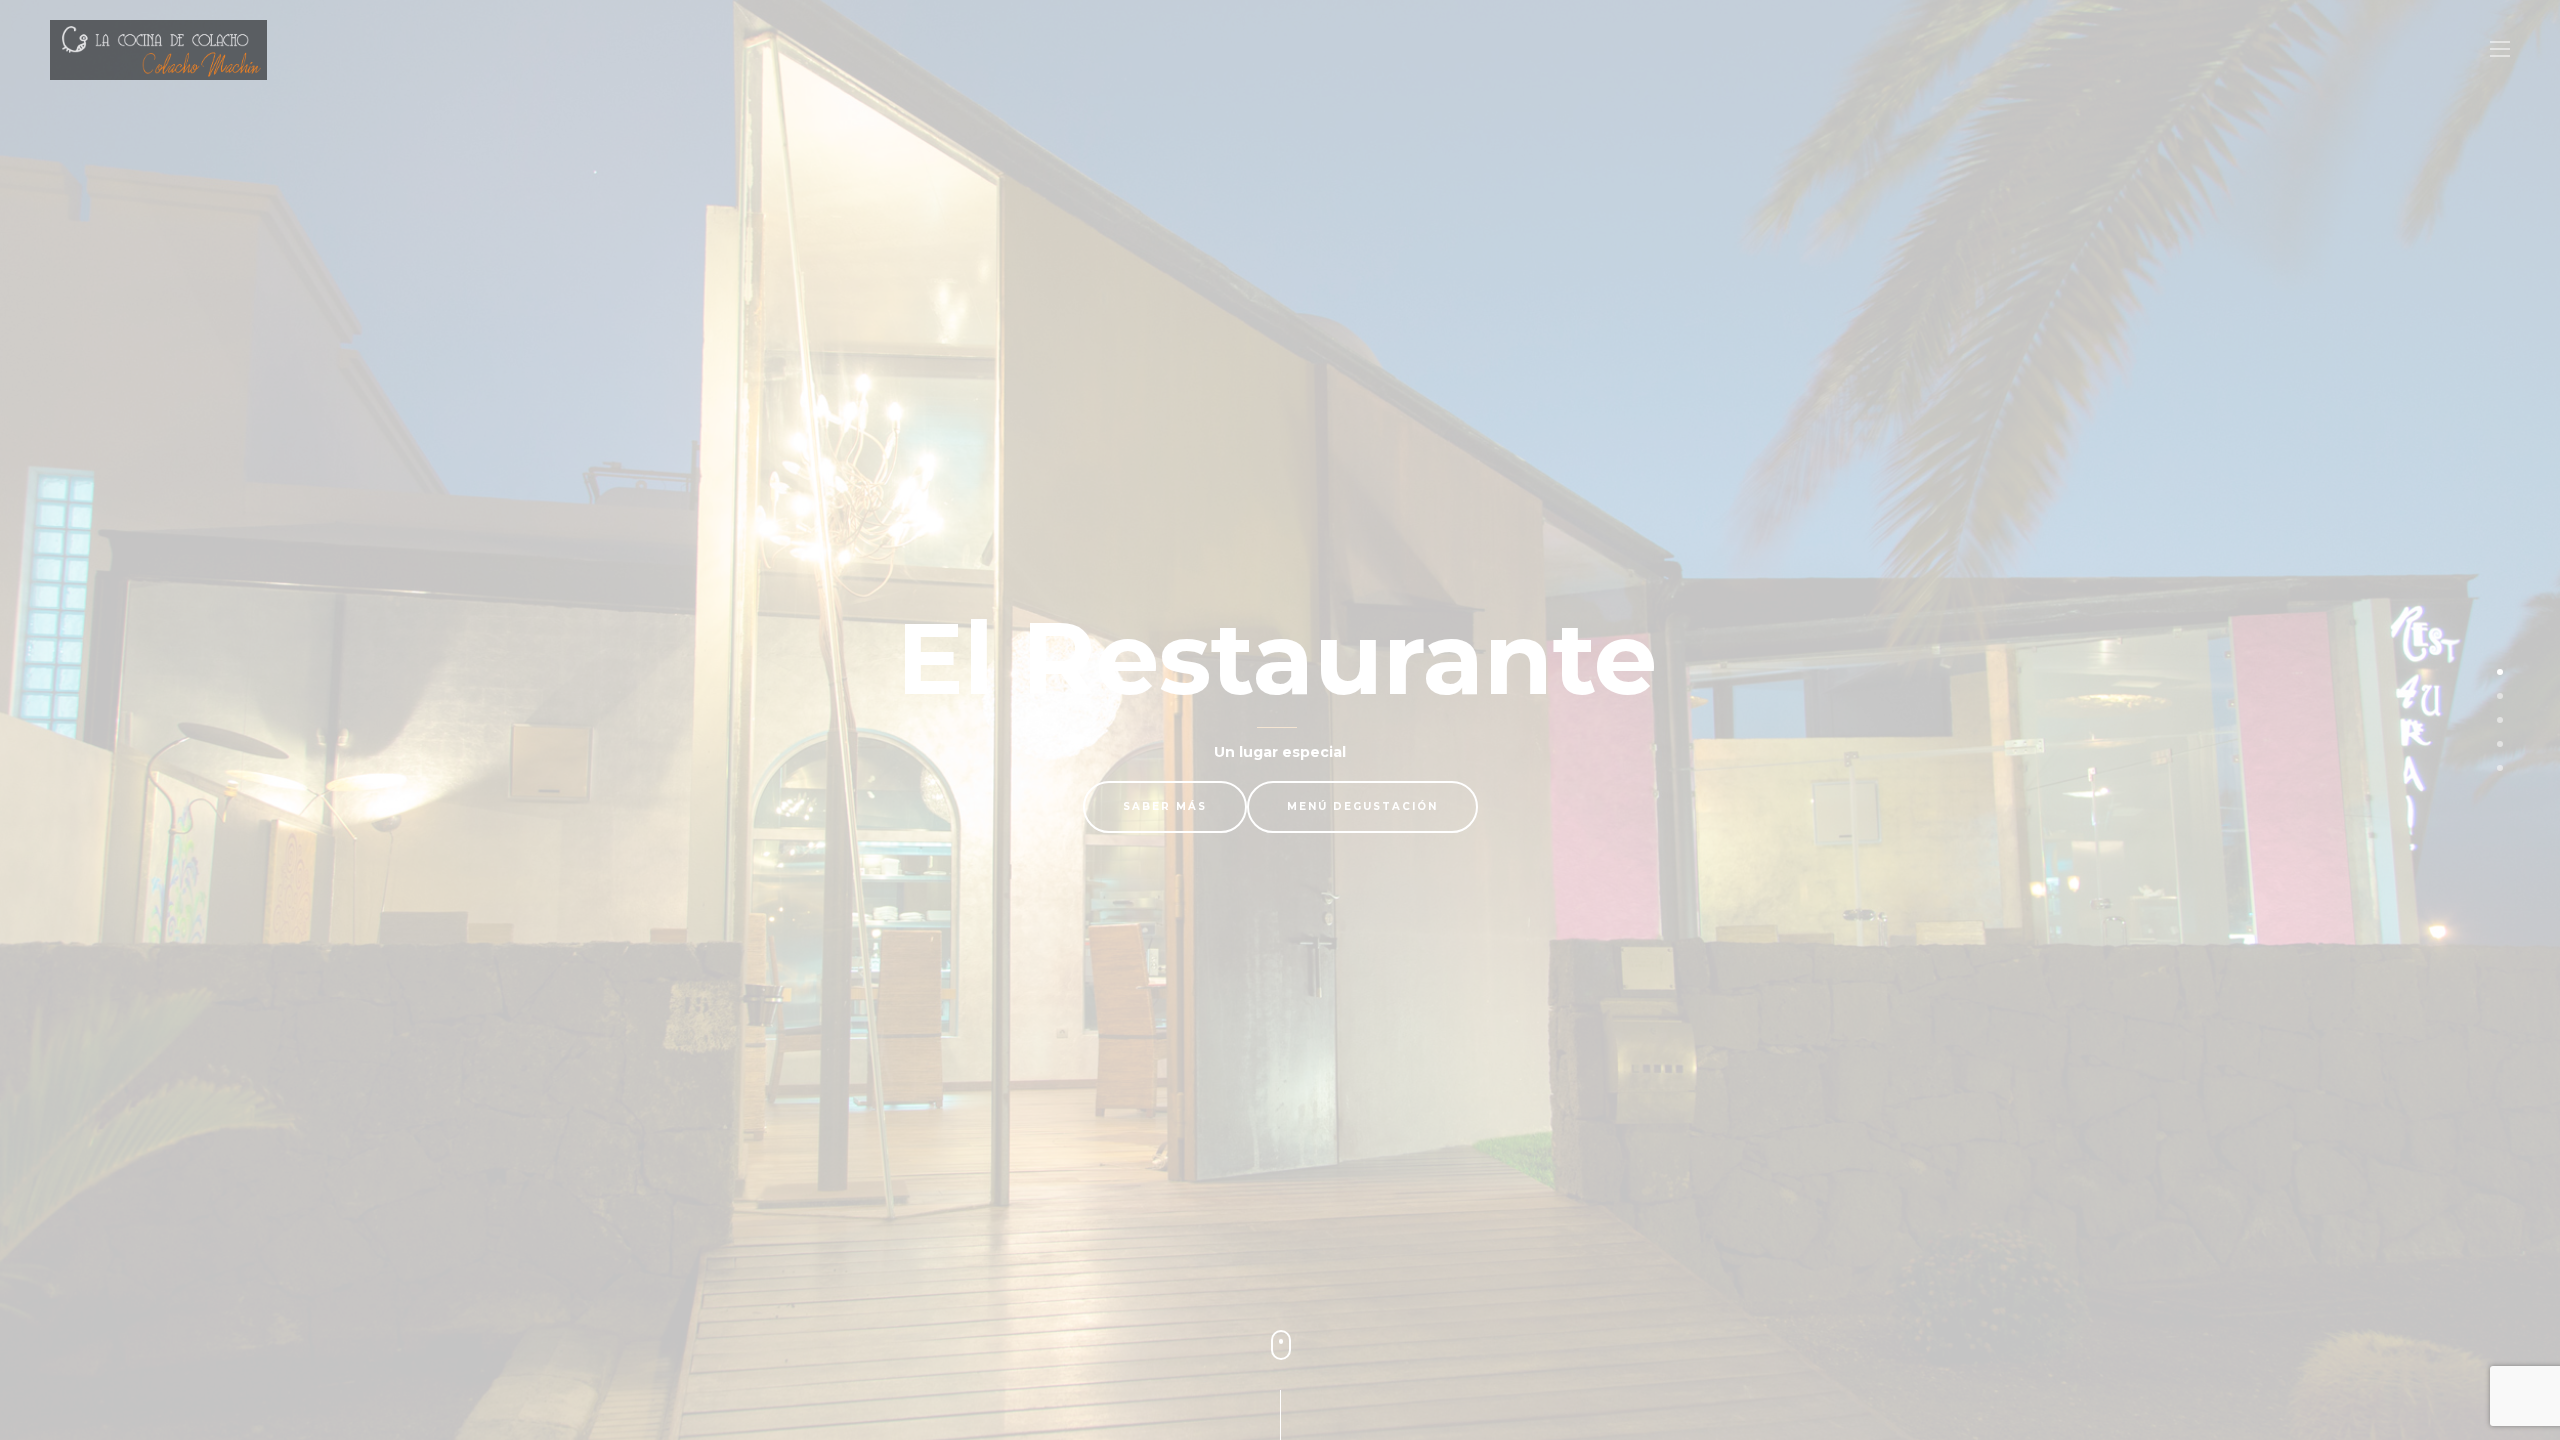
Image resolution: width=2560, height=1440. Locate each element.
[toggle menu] (2500, 50)
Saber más (1165, 806)
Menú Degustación (1362, 806)
